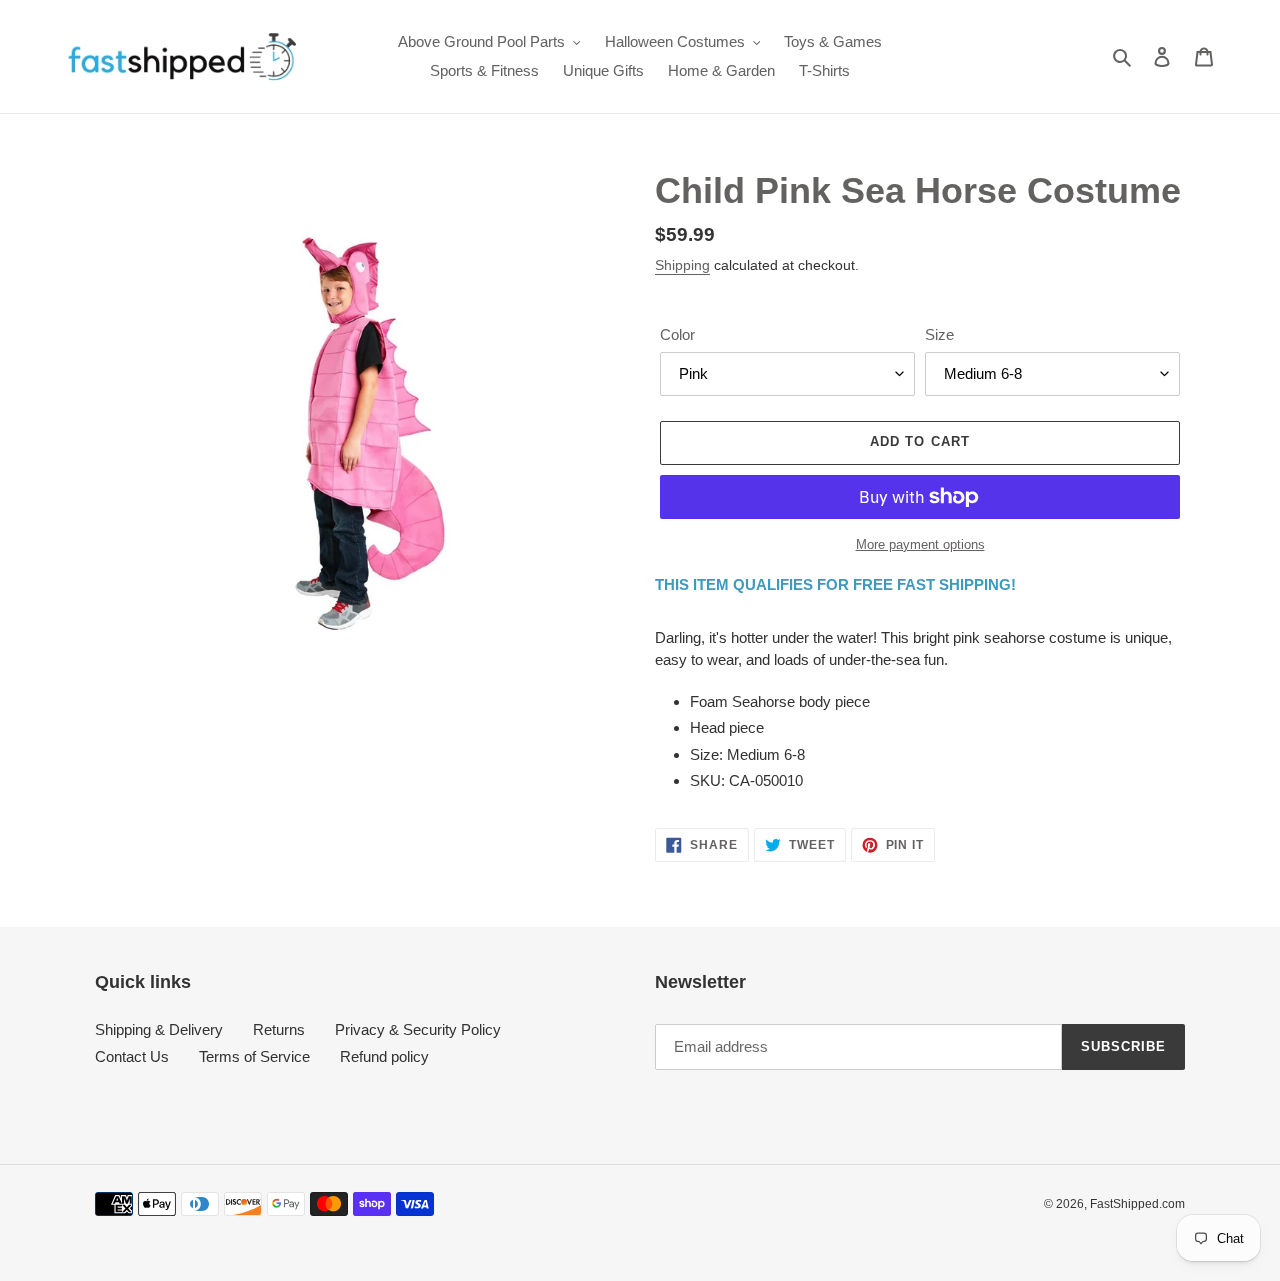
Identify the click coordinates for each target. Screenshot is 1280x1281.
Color (677, 334)
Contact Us (132, 1056)
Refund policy (384, 1056)
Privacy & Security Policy (418, 1029)
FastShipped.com (1137, 1204)
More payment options (920, 544)
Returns (279, 1029)
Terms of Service (254, 1056)
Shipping (682, 265)
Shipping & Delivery (159, 1029)
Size (939, 334)
